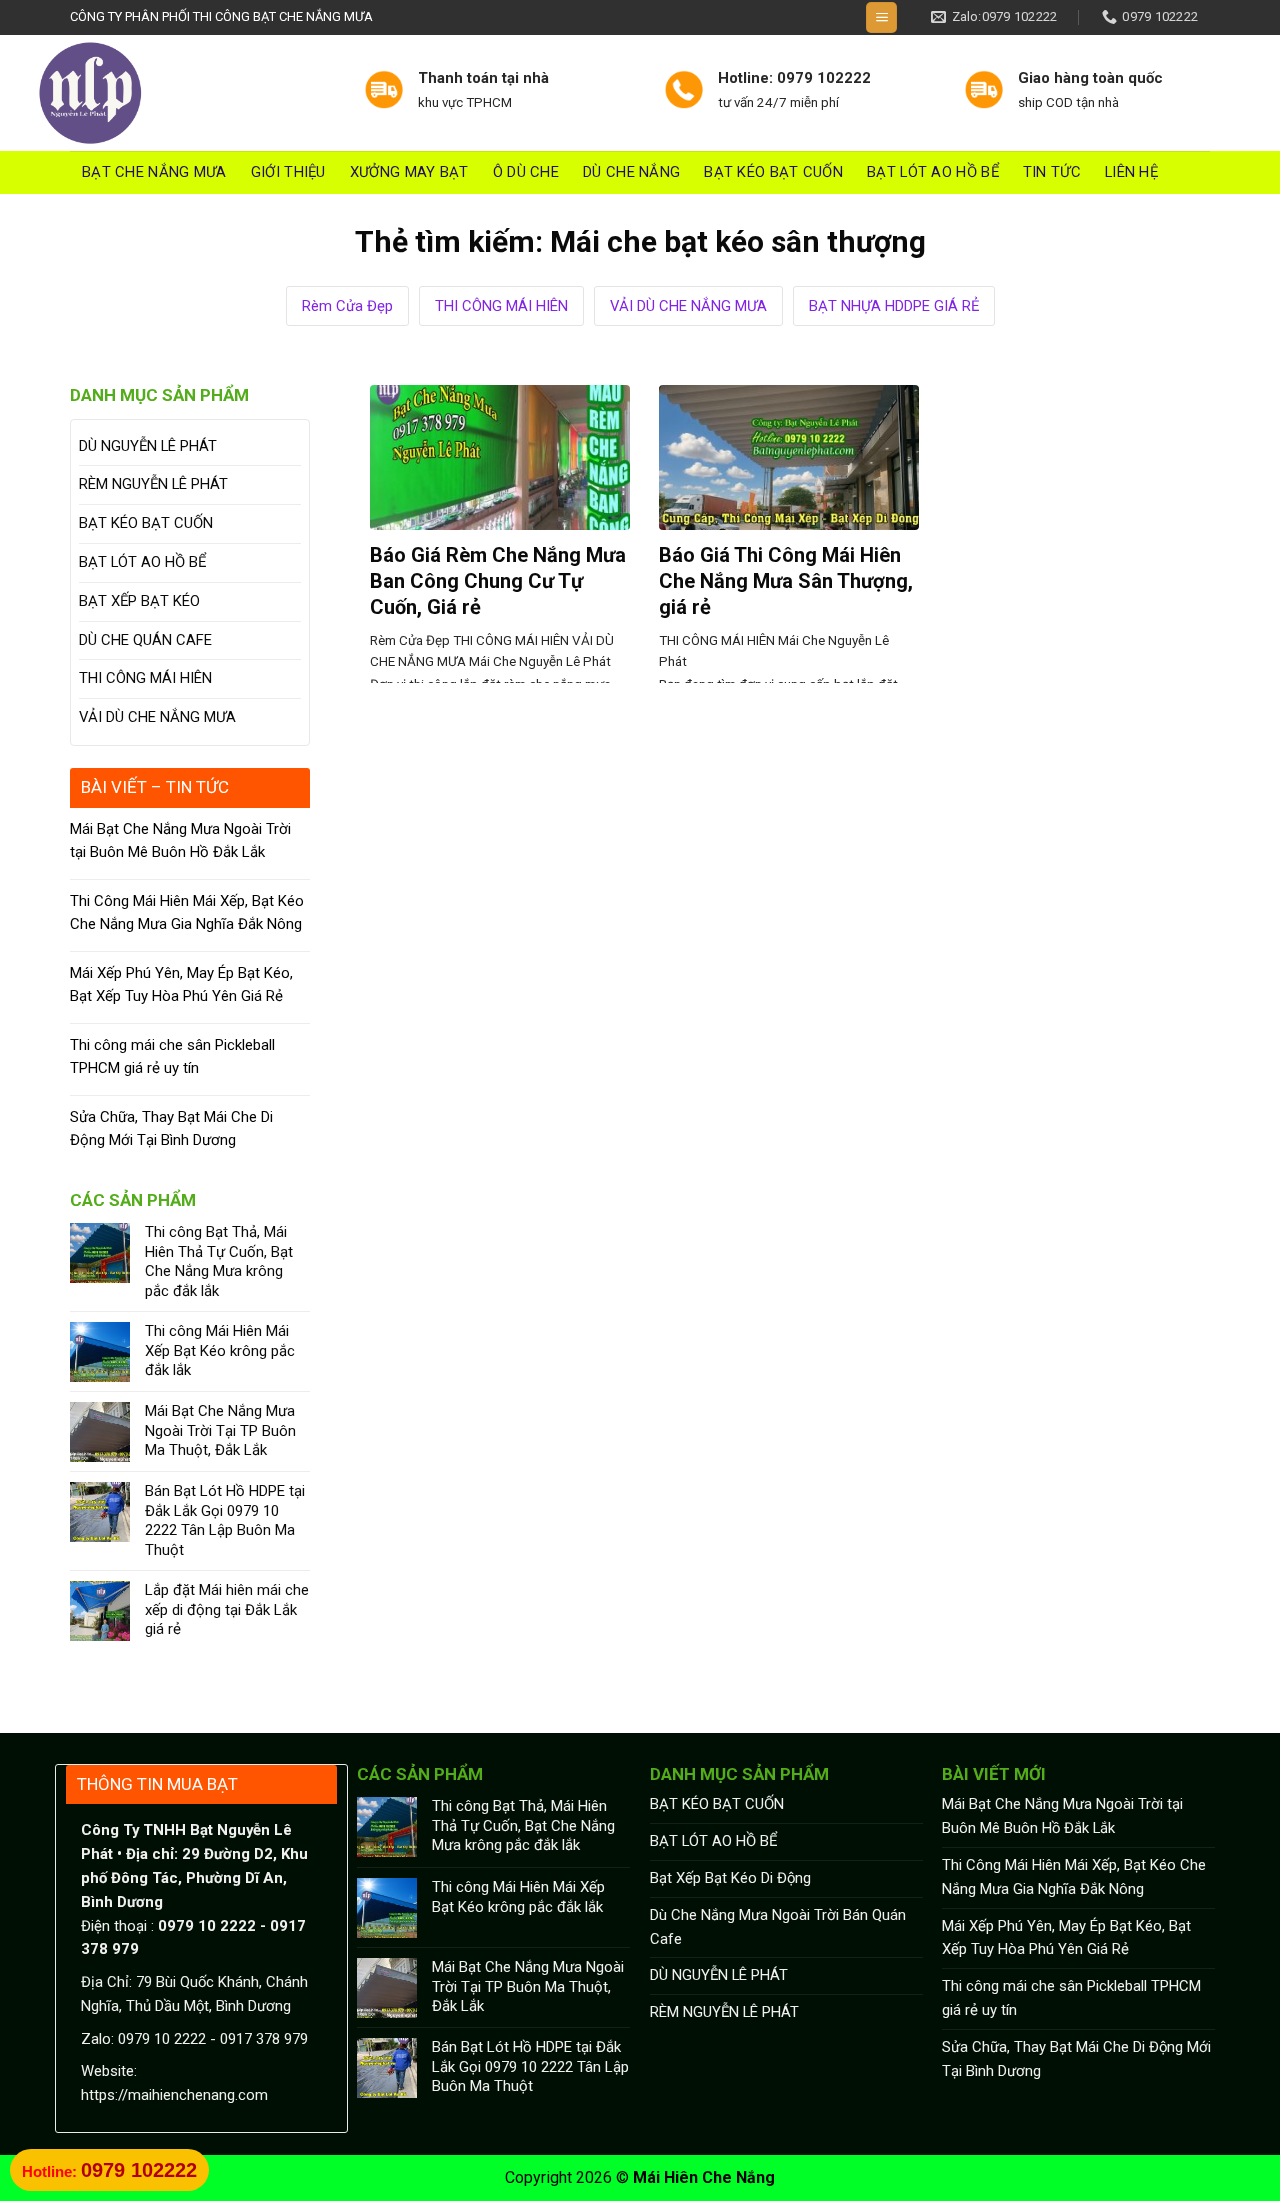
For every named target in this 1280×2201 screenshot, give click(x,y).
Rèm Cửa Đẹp (347, 306)
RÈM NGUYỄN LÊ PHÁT (153, 484)
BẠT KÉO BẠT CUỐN (773, 172)
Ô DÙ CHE (526, 172)
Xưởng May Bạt (409, 172)
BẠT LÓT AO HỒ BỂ (933, 172)
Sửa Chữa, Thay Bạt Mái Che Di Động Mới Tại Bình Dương (171, 1128)
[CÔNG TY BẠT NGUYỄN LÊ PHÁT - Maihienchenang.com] (184, 93)
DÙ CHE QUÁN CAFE (145, 640)
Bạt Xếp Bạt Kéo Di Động (730, 1878)
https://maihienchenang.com (174, 2095)
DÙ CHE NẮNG (631, 172)
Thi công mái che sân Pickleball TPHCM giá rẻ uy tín (172, 1056)
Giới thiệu (288, 172)
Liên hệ (1131, 172)
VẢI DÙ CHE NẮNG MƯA (688, 306)
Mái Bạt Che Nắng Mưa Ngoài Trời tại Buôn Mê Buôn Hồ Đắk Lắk (180, 840)
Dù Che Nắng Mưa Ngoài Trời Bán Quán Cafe (778, 1927)
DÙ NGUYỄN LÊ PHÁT (148, 446)
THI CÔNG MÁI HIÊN (501, 306)
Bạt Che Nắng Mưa (154, 172)
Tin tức (1052, 172)
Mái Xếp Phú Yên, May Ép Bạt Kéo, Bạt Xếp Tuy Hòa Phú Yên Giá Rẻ (181, 984)
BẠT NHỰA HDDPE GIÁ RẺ (894, 306)
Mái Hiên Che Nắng (704, 2177)
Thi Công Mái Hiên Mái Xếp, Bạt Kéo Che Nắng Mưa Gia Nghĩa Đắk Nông (187, 912)
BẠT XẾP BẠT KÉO (139, 601)
